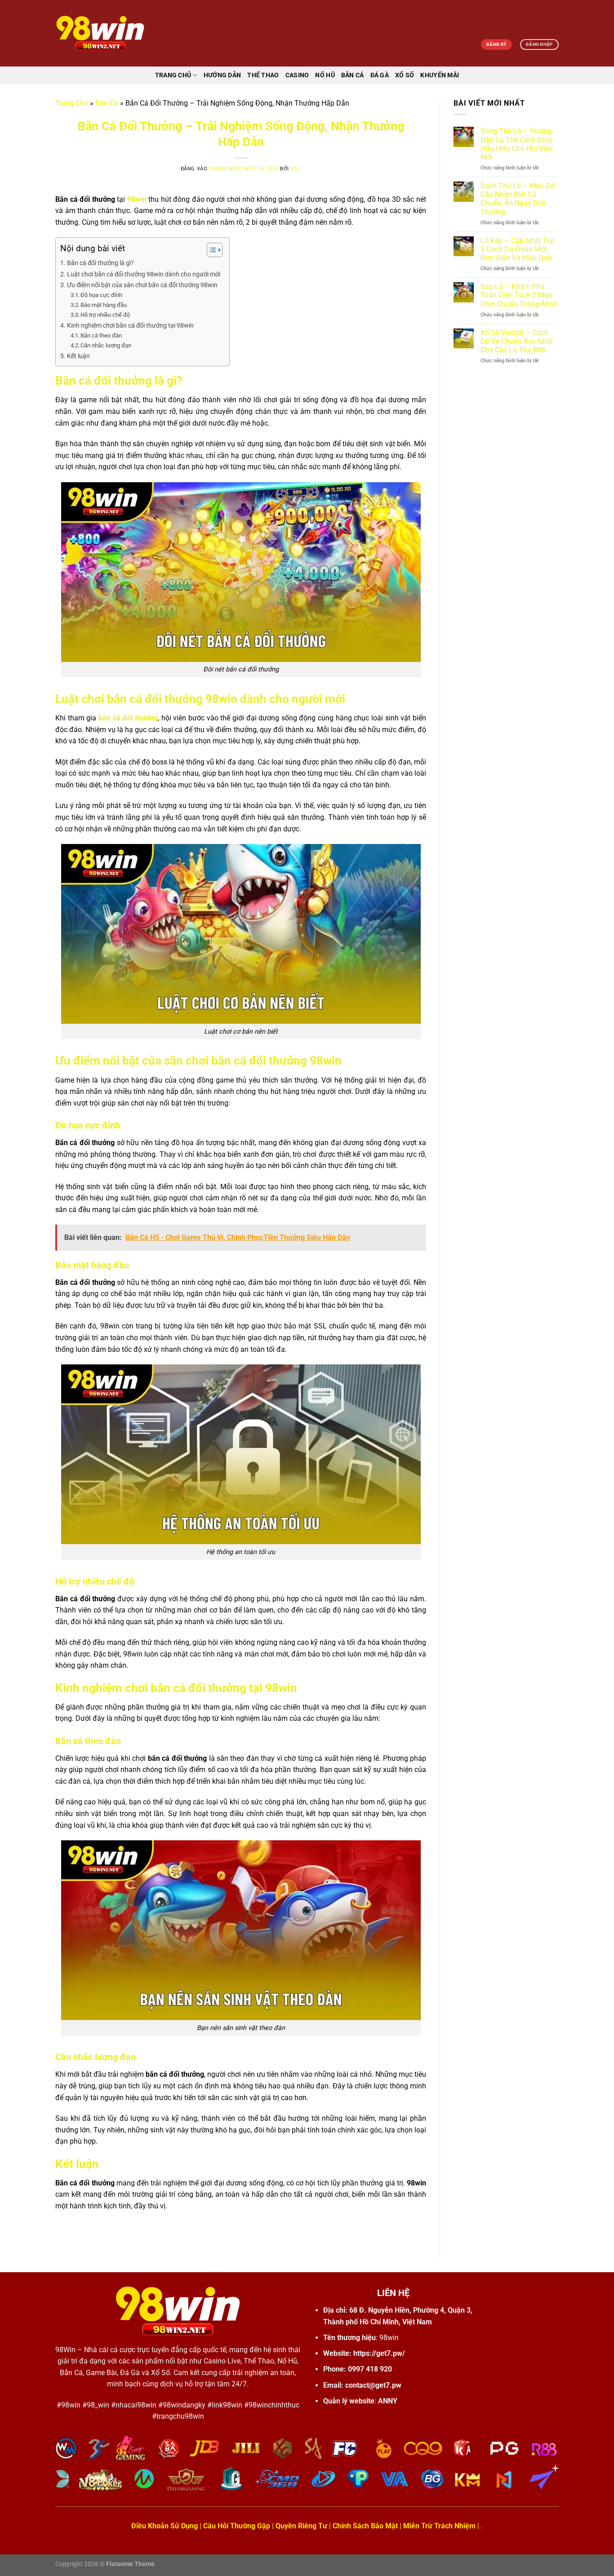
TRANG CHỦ (173, 75)
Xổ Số (405, 75)
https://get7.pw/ (379, 2353)
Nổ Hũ (325, 75)
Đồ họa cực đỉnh (101, 295)
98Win (65, 2350)
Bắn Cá (353, 75)
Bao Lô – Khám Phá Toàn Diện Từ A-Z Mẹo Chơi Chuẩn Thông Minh (519, 295)
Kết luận (78, 356)
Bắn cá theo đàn (101, 335)
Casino (297, 75)
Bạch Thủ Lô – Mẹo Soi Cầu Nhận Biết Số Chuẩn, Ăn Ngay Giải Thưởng (518, 199)
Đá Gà (380, 75)
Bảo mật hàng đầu (104, 305)
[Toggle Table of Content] (210, 250)
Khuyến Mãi (440, 75)
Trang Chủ (72, 103)
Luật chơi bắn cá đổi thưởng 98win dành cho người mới (144, 274)
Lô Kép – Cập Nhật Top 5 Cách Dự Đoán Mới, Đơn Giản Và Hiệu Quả (518, 249)
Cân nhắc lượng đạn (106, 345)
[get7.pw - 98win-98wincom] (100, 33)
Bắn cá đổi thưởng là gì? (100, 263)
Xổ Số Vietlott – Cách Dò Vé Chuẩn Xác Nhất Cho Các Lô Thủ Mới (517, 341)
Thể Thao (263, 75)
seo (296, 169)
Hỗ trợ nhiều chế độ (105, 315)
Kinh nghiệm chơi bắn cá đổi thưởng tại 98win (130, 326)
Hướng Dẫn (222, 75)
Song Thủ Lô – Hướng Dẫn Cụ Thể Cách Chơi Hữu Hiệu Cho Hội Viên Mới (517, 144)
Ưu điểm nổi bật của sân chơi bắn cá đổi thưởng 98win (142, 285)
